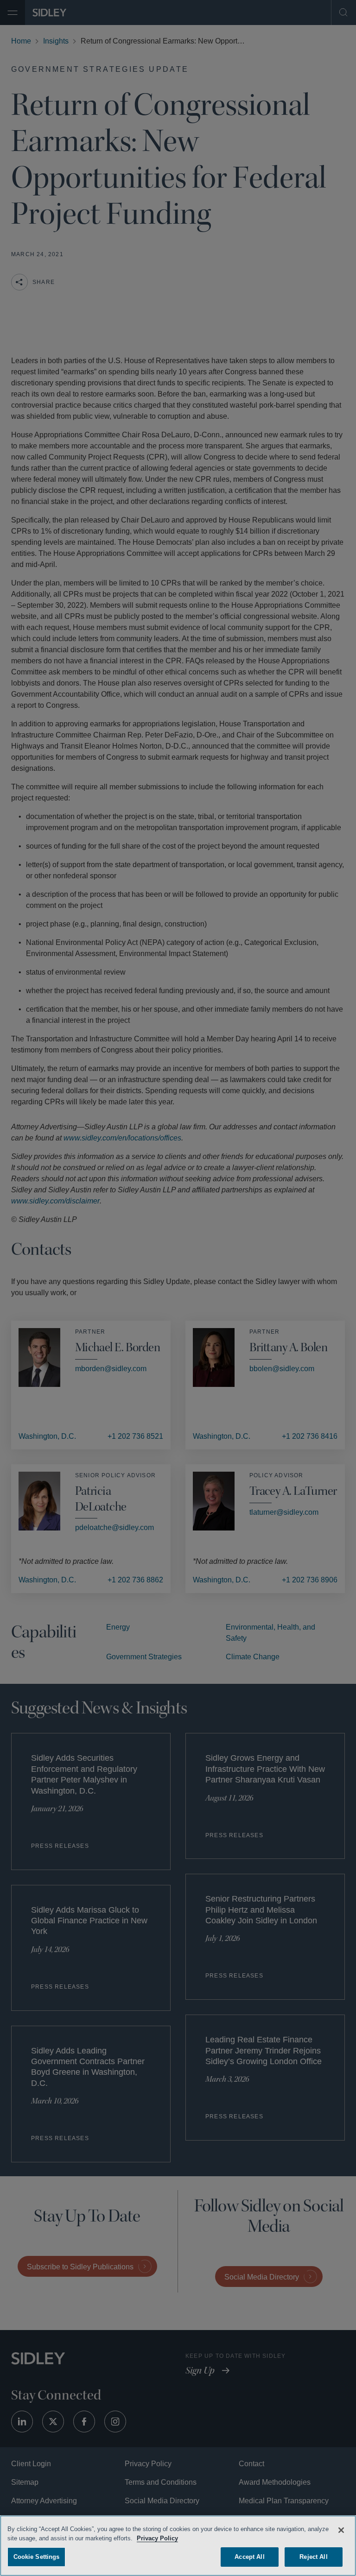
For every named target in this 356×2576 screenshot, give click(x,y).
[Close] (341, 2529)
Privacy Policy (181, 2537)
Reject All (313, 2555)
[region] (178, 2545)
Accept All (250, 2555)
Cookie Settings (37, 2555)
